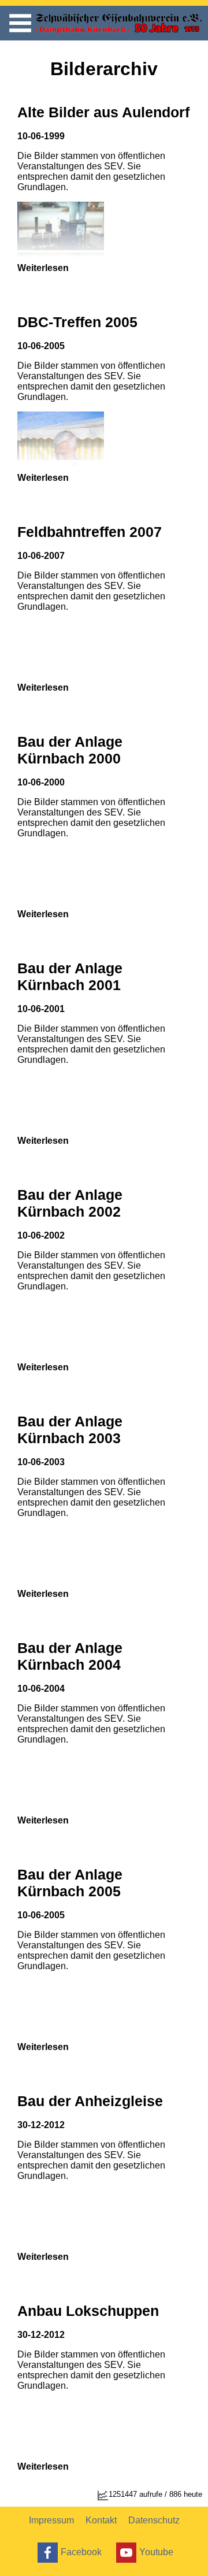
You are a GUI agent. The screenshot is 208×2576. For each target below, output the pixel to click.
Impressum (51, 2520)
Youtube (156, 2551)
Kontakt (101, 2520)
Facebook (81, 2551)
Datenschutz (154, 2520)
